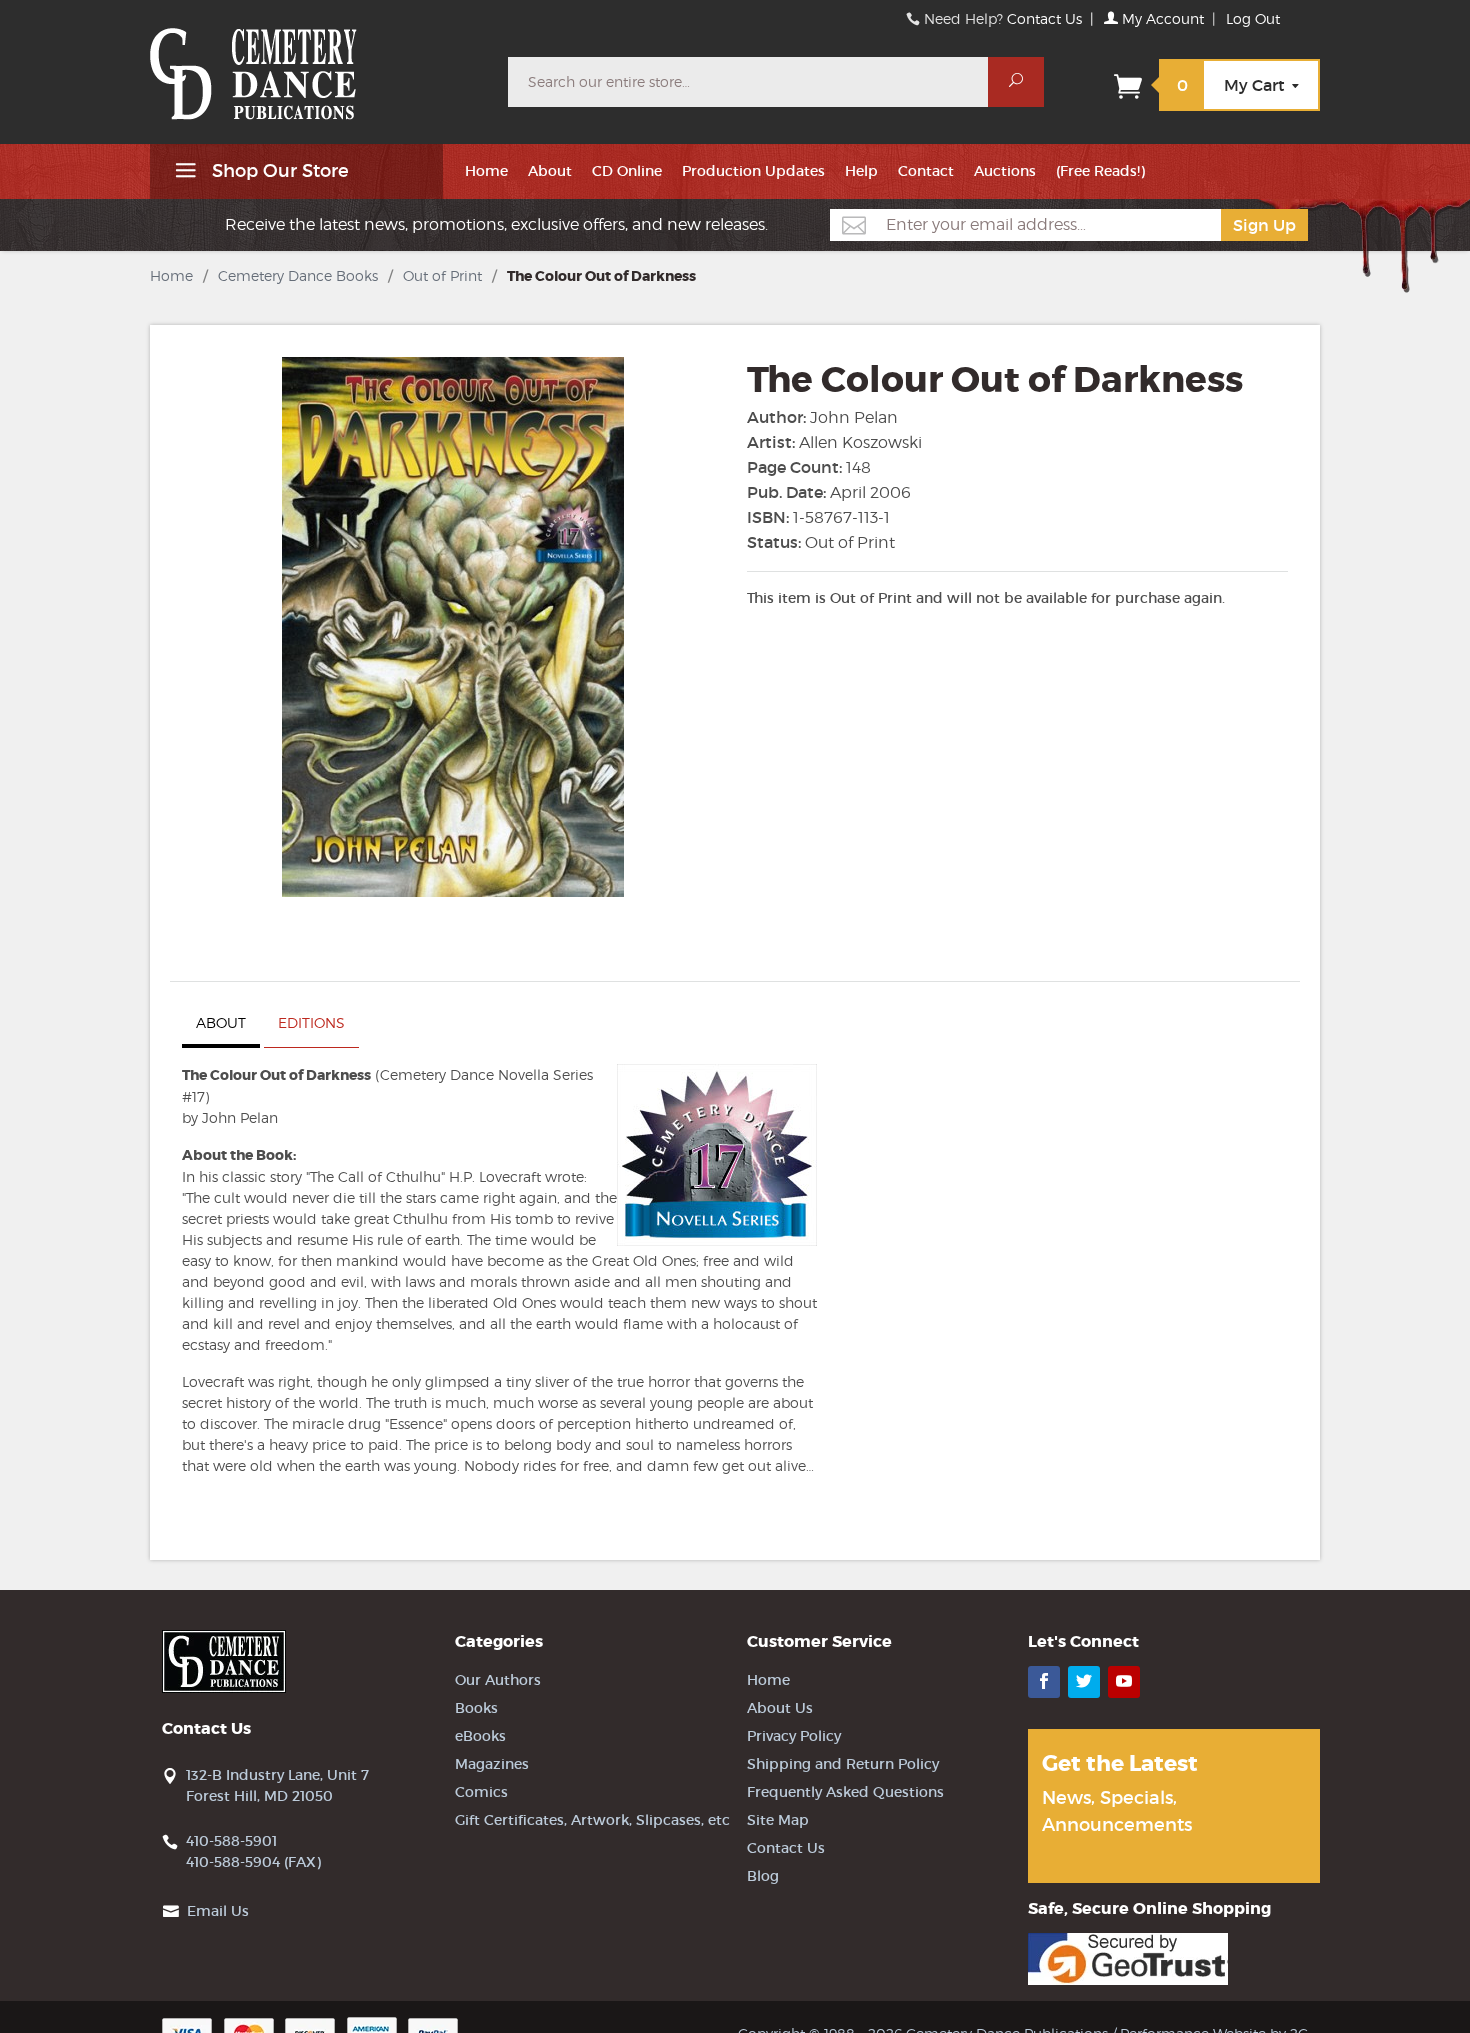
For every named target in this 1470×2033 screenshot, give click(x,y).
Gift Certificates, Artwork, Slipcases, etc (592, 1820)
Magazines (492, 1764)
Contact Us (1044, 18)
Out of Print (442, 275)
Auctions (1005, 171)
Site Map (778, 1820)
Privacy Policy (794, 1736)
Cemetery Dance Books (298, 275)
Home (486, 171)
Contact (926, 171)
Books (476, 1708)
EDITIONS (311, 1022)
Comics (481, 1792)
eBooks (480, 1736)
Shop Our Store (278, 171)
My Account (1161, 18)
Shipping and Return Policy (843, 1764)
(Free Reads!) (1100, 171)
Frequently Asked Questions (845, 1792)
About (550, 171)
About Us (780, 1708)
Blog (763, 1876)
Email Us (218, 1911)
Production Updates (753, 171)
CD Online (627, 171)
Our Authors (498, 1680)
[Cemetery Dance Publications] (317, 64)
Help (861, 171)
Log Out (1253, 18)
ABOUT (221, 1022)
